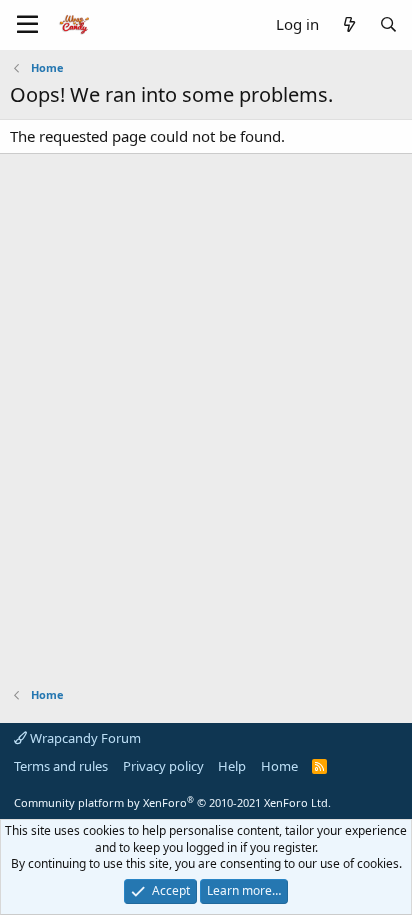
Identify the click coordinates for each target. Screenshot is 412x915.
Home (279, 766)
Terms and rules (61, 766)
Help (232, 766)
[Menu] (27, 25)
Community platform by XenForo (172, 802)
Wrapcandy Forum (84, 738)
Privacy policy (163, 766)
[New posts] (348, 24)
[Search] (388, 24)
